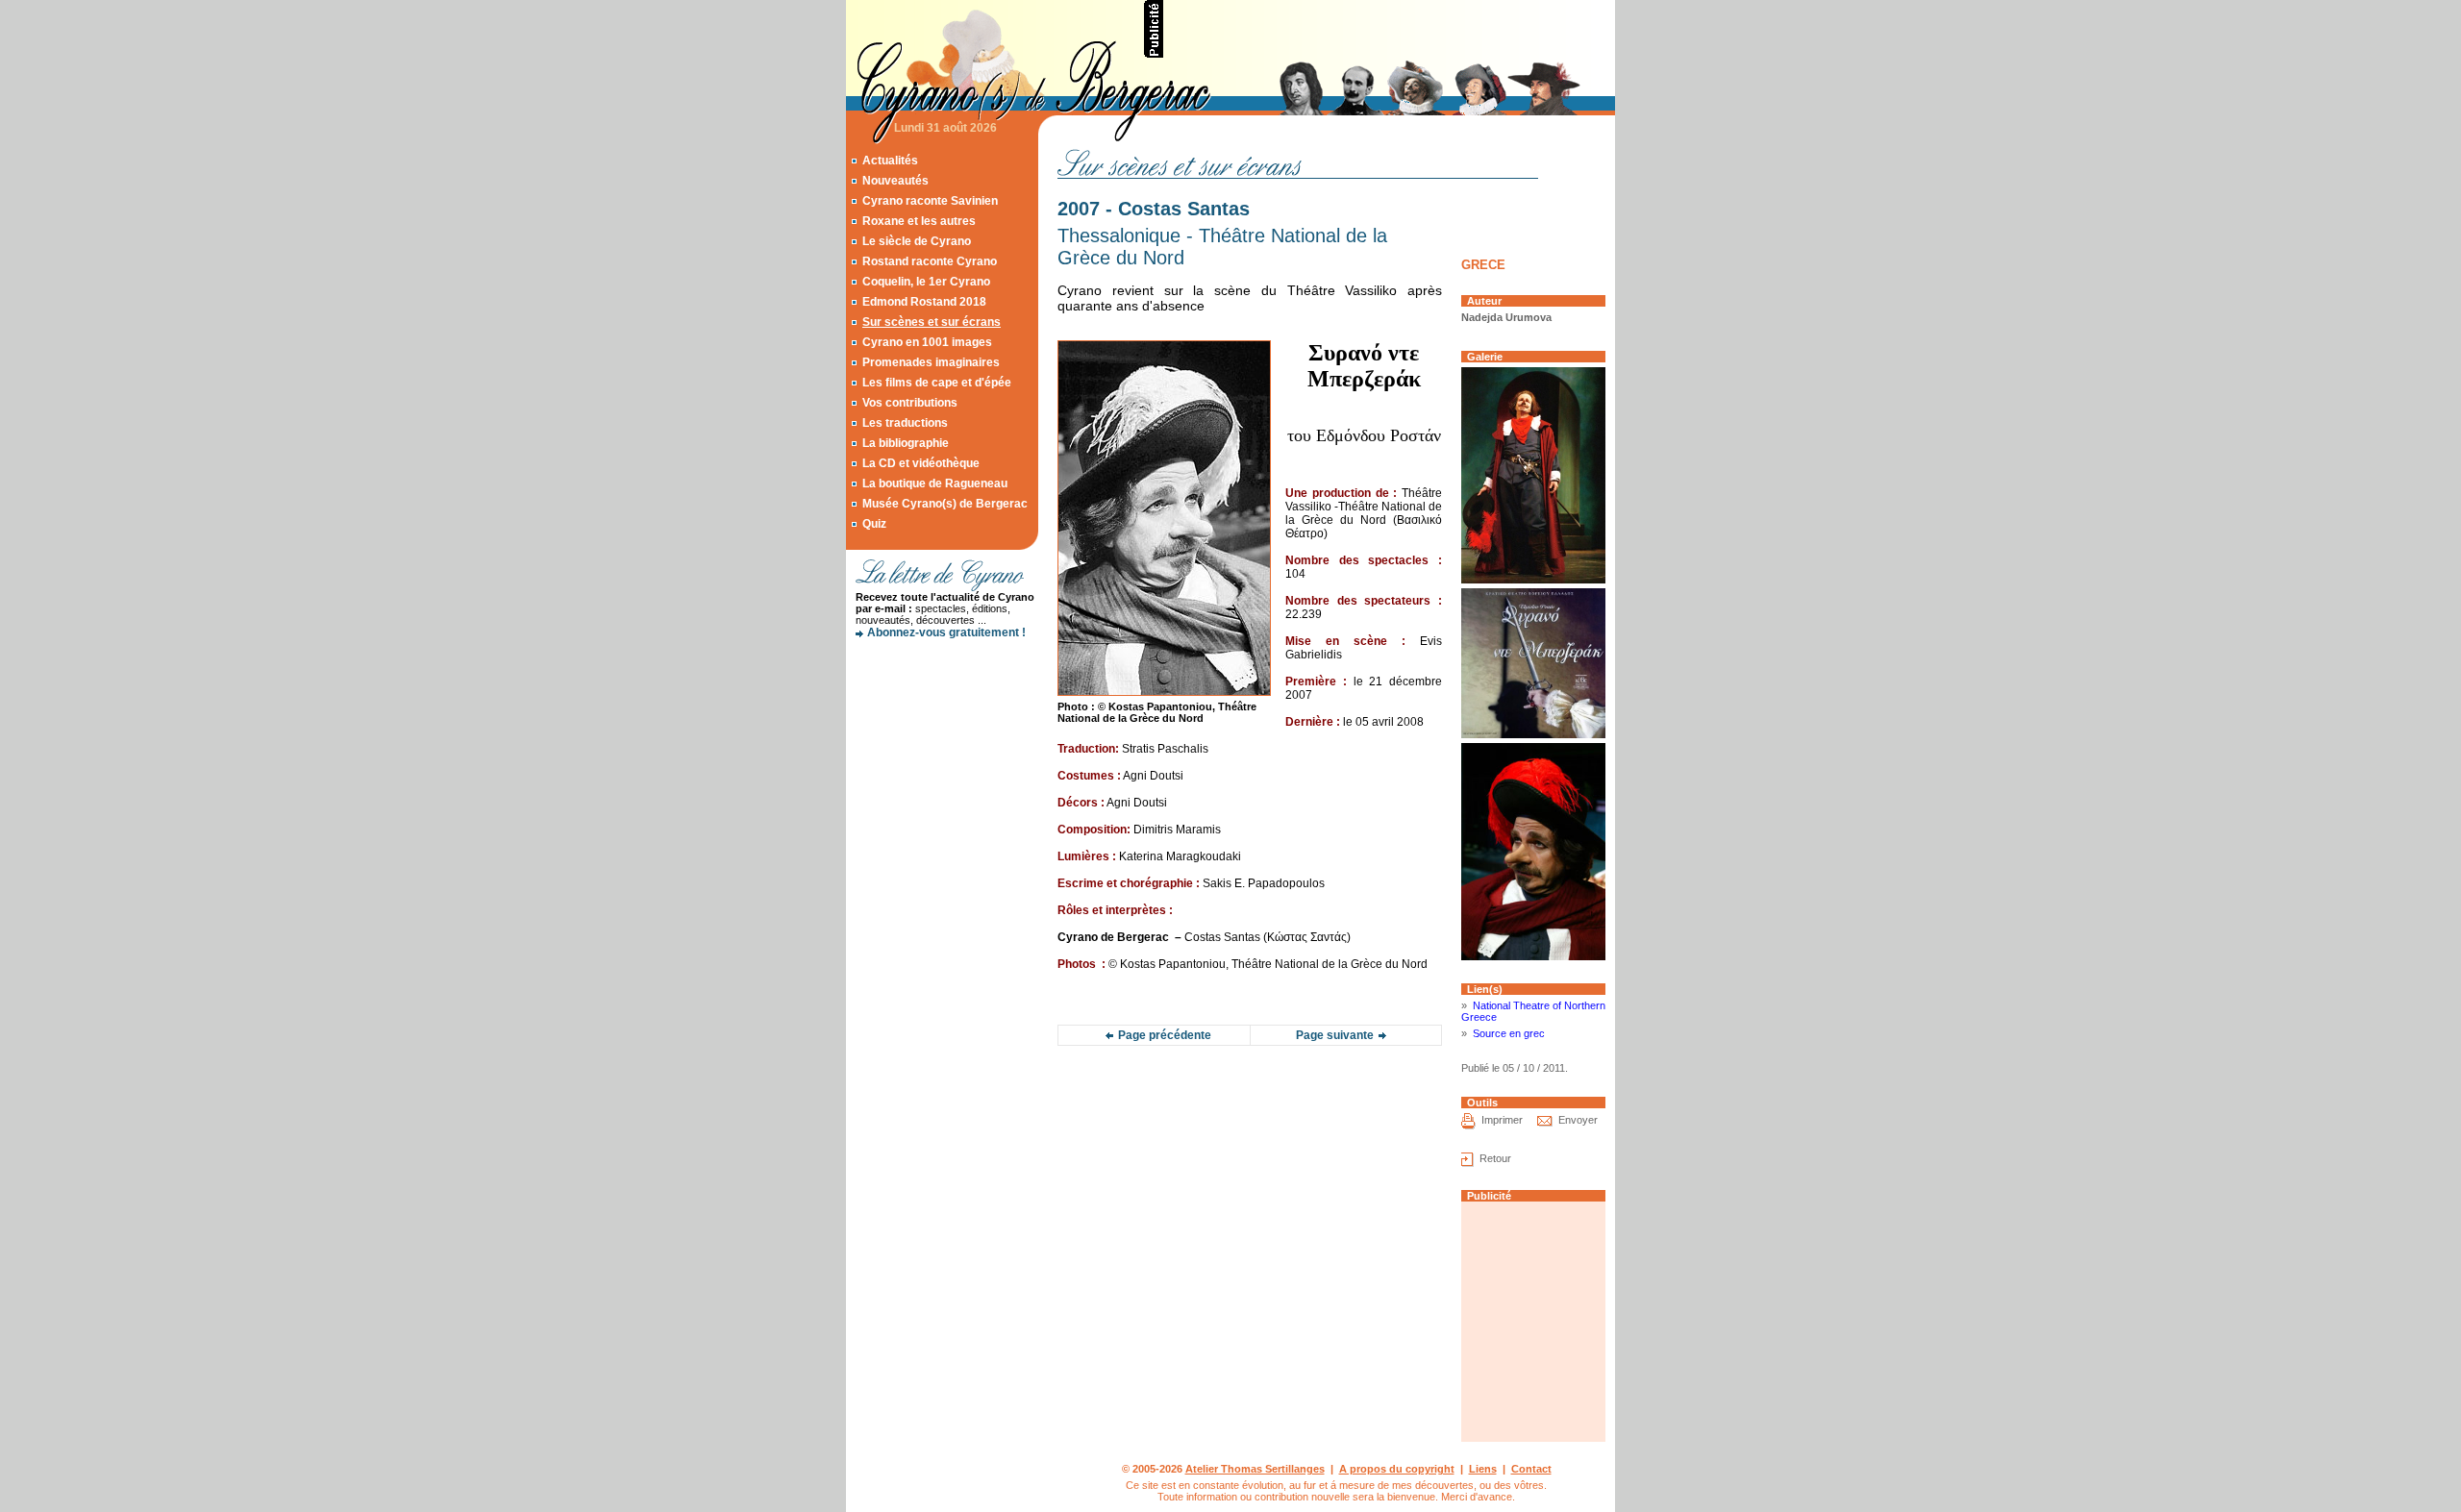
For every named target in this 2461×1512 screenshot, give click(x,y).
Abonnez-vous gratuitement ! (946, 632)
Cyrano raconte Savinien (930, 201)
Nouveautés (895, 181)
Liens (1483, 1469)
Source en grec (1509, 1033)
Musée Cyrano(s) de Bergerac (945, 504)
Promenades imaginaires (931, 362)
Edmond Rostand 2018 (924, 302)
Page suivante (1335, 1035)
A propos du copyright (1397, 1469)
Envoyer (1578, 1120)
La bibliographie (906, 443)
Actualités (890, 161)
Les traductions (905, 423)
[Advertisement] (1390, 29)
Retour (1495, 1158)
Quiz (874, 524)
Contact (1531, 1469)
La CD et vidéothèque (921, 463)
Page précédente (1165, 1035)
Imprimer (1502, 1120)
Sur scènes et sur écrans (932, 322)
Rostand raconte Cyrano (930, 261)
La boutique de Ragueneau (935, 483)
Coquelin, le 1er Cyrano (926, 282)
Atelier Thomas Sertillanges (1255, 1469)
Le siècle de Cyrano (917, 241)
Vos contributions (910, 403)
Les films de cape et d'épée (937, 383)
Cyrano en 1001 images (927, 342)
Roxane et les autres (919, 221)
